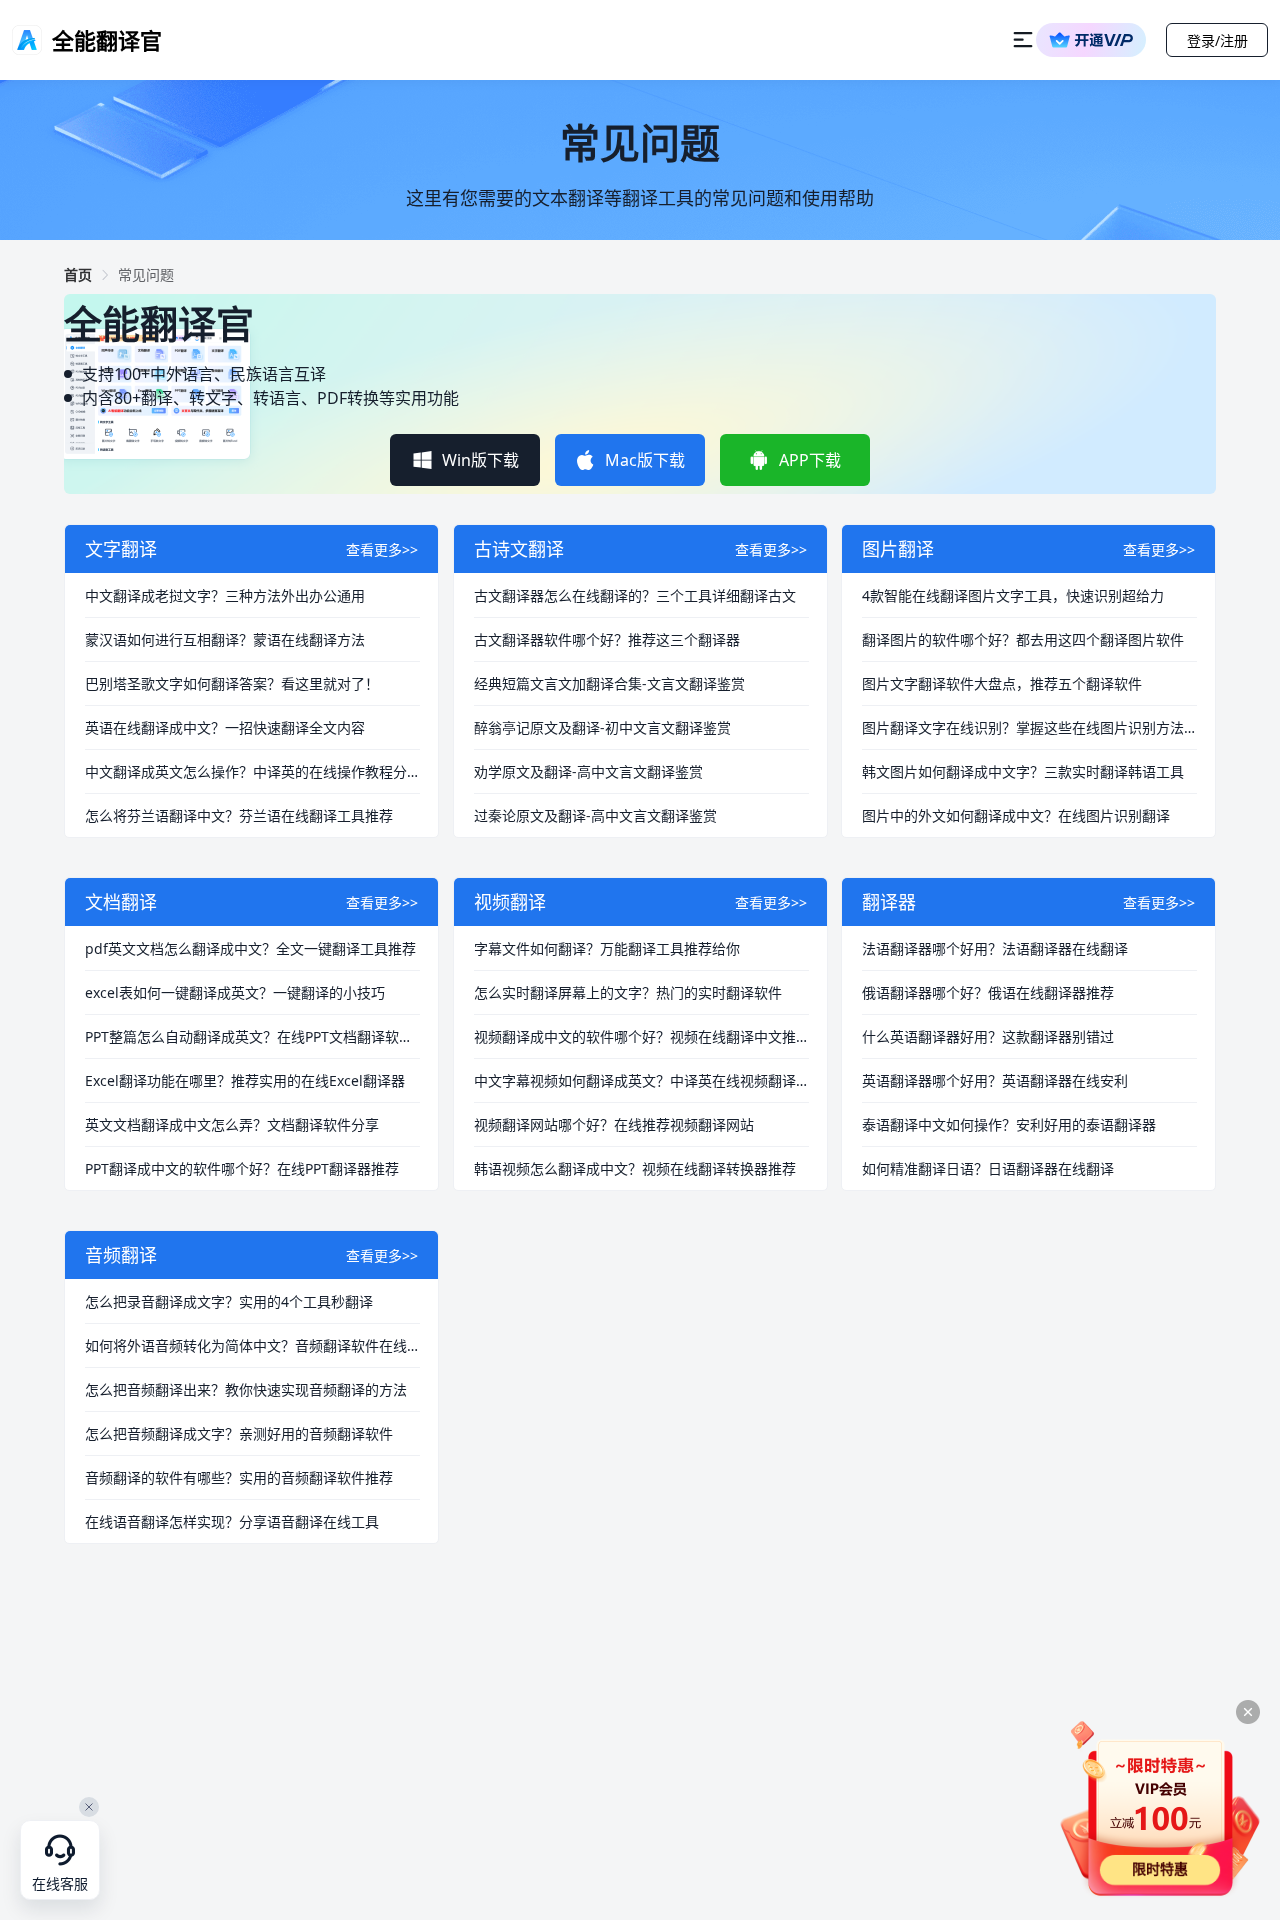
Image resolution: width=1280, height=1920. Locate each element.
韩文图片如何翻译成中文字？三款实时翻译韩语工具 (1023, 771)
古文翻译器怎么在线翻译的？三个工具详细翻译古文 (635, 595)
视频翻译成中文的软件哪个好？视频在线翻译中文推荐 (641, 1036)
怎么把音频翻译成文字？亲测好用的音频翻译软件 (239, 1433)
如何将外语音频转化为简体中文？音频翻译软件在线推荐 (252, 1345)
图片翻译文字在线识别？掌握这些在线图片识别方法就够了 (1029, 727)
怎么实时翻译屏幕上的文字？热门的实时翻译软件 (628, 992)
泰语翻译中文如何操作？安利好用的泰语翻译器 (1009, 1124)
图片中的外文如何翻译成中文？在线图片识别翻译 (1016, 815)
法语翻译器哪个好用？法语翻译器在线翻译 (995, 948)
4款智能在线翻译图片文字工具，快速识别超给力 (1013, 595)
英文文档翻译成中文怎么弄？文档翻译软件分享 (232, 1124)
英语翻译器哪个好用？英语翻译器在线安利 (995, 1080)
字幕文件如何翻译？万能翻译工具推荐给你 (607, 948)
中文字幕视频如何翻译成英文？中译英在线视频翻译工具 (641, 1080)
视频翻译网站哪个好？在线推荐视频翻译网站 (614, 1124)
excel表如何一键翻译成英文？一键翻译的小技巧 (235, 992)
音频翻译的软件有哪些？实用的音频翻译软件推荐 (239, 1477)
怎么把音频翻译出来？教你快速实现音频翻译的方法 (246, 1389)
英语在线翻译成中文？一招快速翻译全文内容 (225, 727)
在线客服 (60, 1884)
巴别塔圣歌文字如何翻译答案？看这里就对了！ (232, 683)
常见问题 (146, 274)
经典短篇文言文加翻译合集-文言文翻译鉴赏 (609, 683)
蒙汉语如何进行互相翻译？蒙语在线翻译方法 (225, 639)
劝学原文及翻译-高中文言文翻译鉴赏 (588, 771)
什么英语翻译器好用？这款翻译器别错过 (988, 1036)
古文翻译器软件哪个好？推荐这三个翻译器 (607, 639)
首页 (78, 274)
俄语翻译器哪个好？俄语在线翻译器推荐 (988, 992)
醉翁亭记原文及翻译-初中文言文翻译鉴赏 (602, 727)
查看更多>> (382, 549)
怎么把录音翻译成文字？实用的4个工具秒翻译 (229, 1301)
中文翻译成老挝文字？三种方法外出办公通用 (225, 595)
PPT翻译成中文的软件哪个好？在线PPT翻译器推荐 (242, 1168)
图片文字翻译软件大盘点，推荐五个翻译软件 (1002, 683)
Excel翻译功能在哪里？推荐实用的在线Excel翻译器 (245, 1080)
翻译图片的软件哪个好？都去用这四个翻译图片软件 (1023, 639)
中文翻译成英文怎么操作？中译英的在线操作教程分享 (252, 771)
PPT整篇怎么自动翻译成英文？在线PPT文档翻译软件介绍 (252, 1036)
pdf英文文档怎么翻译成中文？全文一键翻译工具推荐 (250, 948)
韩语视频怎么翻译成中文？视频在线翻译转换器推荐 (635, 1168)
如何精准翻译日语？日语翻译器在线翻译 (988, 1168)
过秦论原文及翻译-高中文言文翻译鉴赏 (595, 815)
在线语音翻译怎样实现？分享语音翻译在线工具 (232, 1521)
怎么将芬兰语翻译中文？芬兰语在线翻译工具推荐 (239, 815)
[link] (78, 274)
